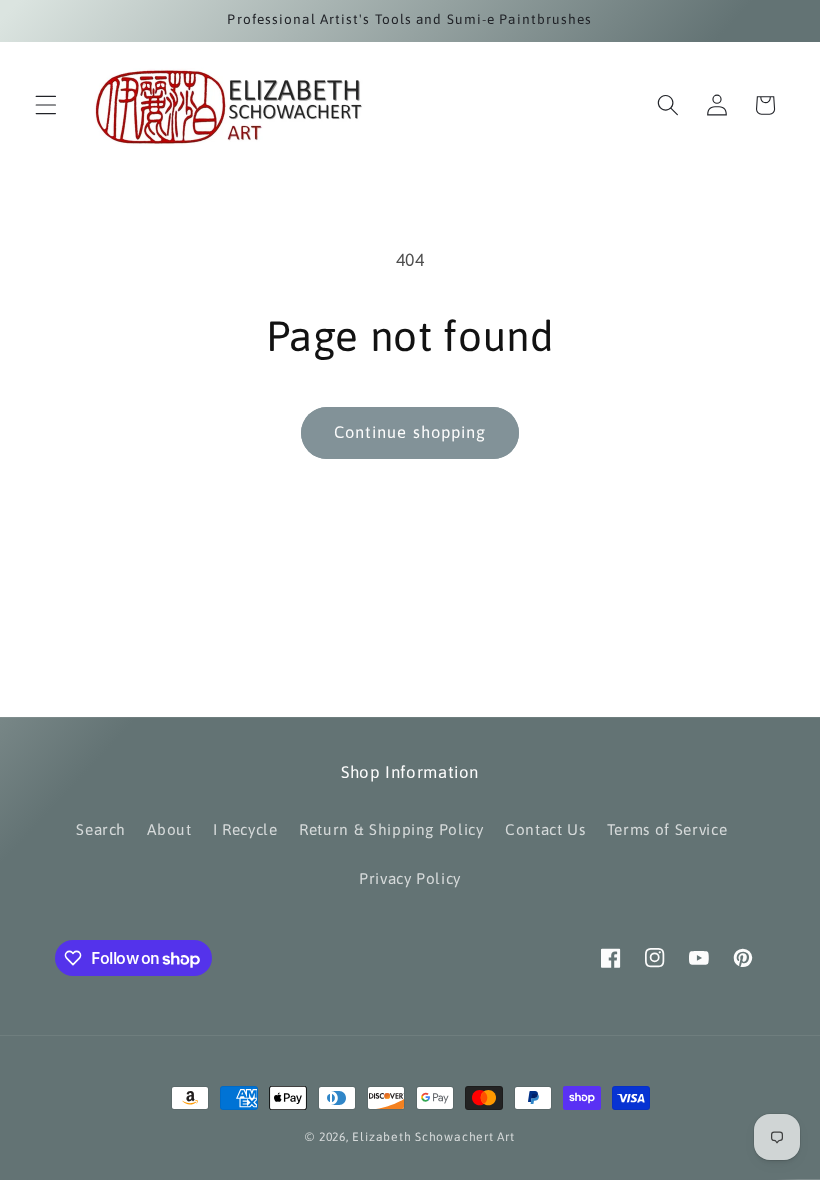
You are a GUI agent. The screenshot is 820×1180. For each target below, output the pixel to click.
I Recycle (245, 829)
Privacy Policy (410, 878)
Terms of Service (667, 829)
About (169, 829)
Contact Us (545, 829)
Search (101, 829)
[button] (46, 105)
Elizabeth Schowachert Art (433, 1137)
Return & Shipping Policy (391, 829)
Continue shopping (410, 432)
